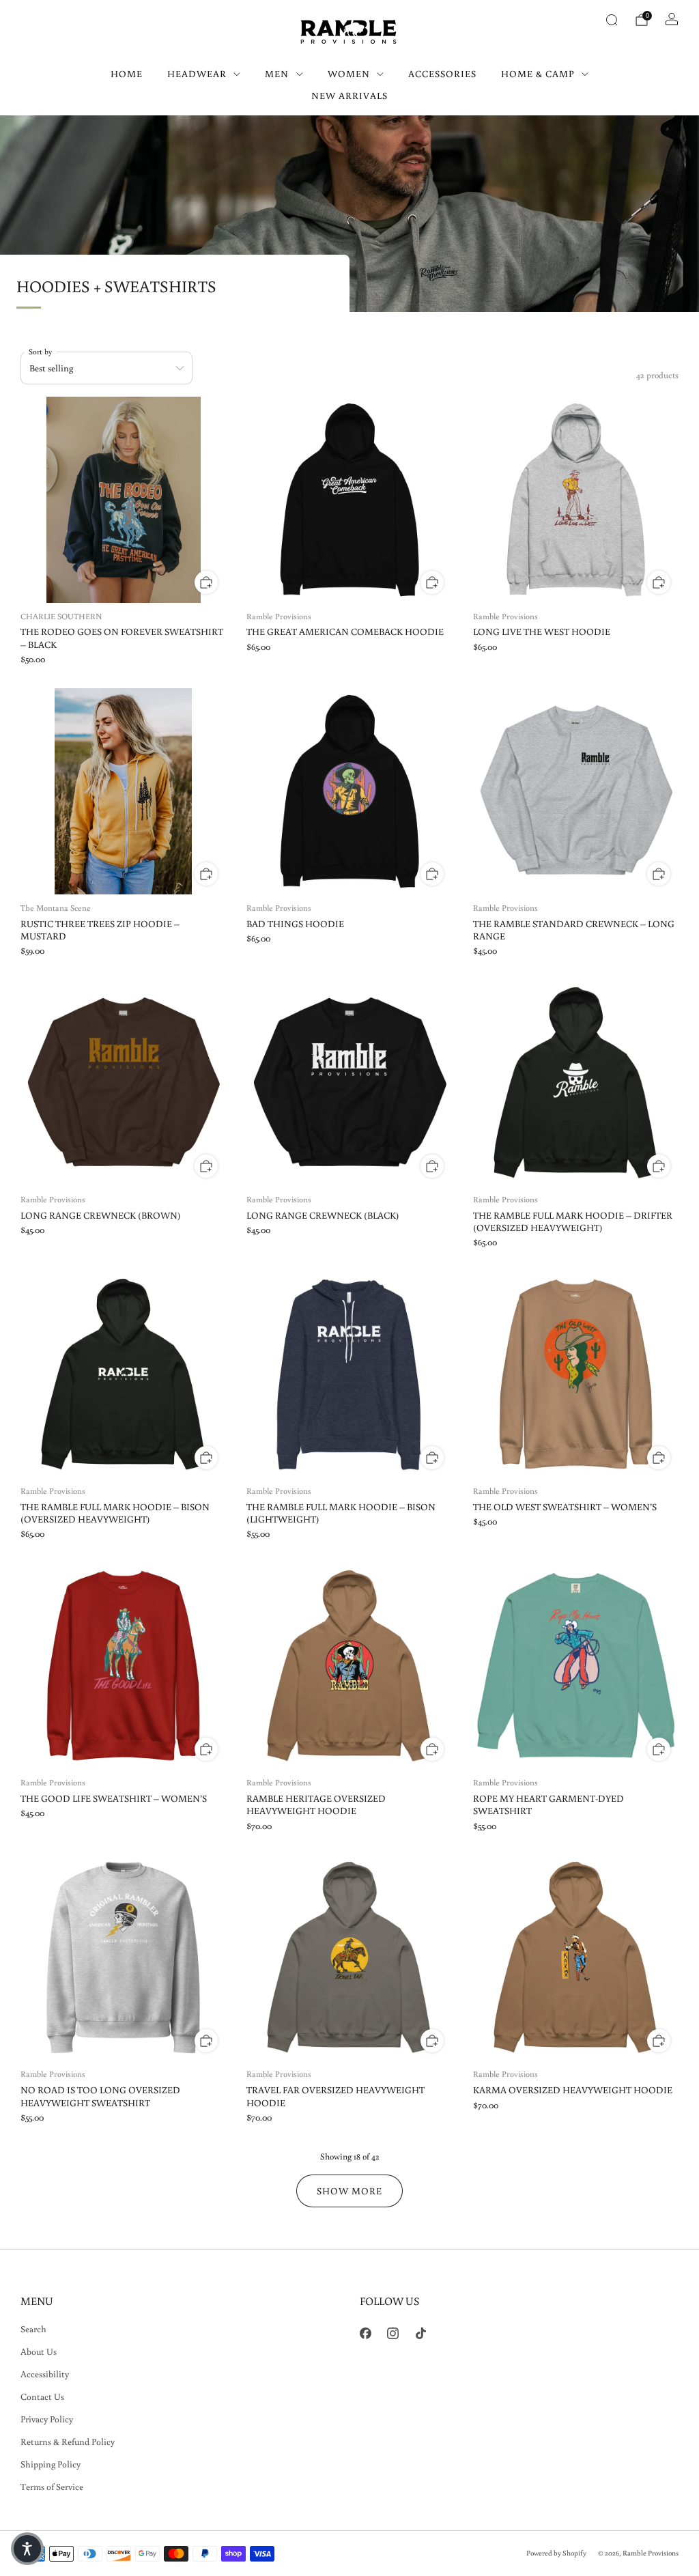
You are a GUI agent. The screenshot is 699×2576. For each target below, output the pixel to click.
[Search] (612, 20)
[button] (27, 2549)
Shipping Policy (51, 2464)
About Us (39, 2351)
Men (277, 74)
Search (33, 2329)
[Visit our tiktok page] (421, 2333)
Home (127, 74)
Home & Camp (538, 74)
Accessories (442, 74)
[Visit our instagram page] (394, 2333)
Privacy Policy (47, 2419)
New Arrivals (349, 96)
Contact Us (42, 2396)
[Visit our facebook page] (366, 2333)
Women (349, 74)
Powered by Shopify (556, 2553)
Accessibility (45, 2374)
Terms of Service (52, 2487)
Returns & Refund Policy (68, 2441)
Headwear (197, 74)
